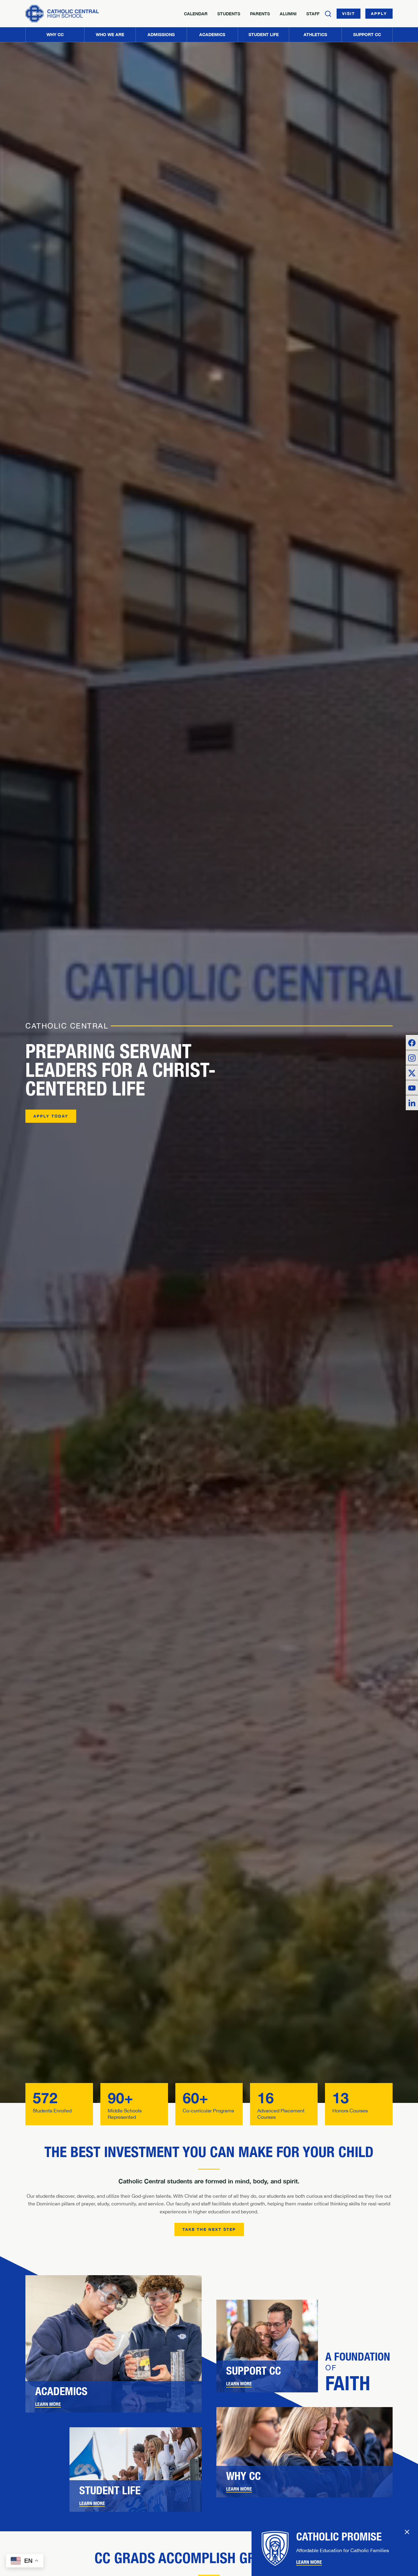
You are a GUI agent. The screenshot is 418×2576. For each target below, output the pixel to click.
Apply (379, 13)
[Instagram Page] (412, 1058)
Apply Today (51, 1116)
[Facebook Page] (412, 1042)
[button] (110, 35)
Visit (349, 13)
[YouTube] (412, 1088)
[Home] (62, 14)
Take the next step (209, 2229)
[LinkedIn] (412, 1103)
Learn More (48, 2404)
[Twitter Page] (412, 1073)
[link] (114, 2397)
